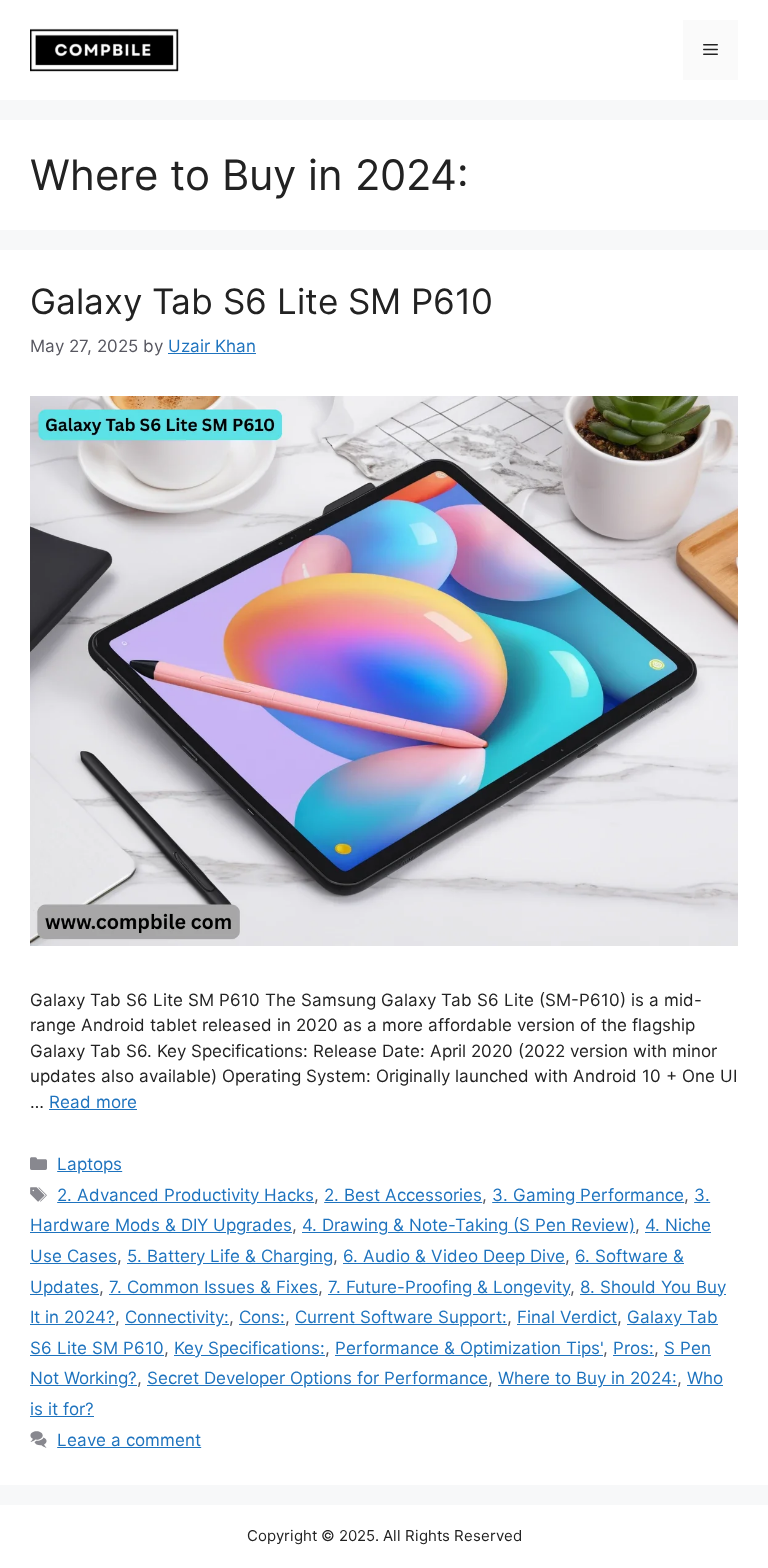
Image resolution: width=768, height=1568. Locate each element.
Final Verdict (567, 1317)
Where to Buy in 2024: (587, 1378)
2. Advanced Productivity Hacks (185, 1195)
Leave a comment (129, 1440)
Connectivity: (177, 1317)
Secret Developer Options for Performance (317, 1378)
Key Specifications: (249, 1348)
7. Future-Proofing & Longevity (449, 1287)
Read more (93, 1102)
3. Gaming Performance (588, 1195)
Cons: (262, 1317)
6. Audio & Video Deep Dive (454, 1256)
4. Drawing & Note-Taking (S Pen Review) (468, 1225)
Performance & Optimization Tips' (469, 1348)
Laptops (89, 1164)
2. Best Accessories (403, 1195)
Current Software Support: (401, 1317)
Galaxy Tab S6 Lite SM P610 (261, 301)
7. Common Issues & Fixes (213, 1287)
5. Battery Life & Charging (230, 1256)
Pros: (633, 1348)
